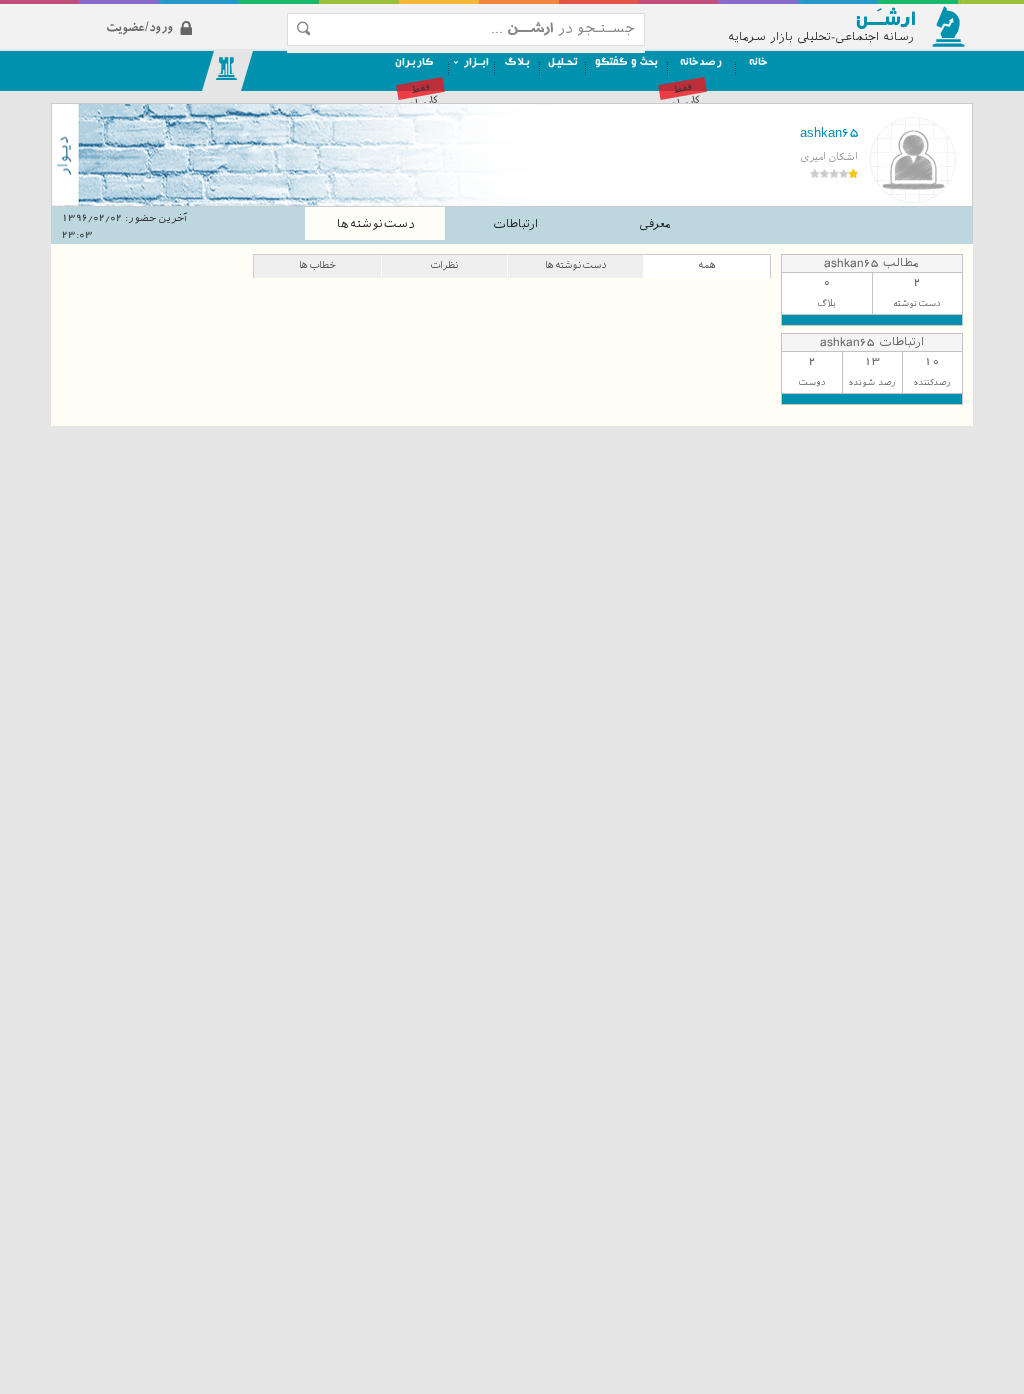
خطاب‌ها (317, 264)
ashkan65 (828, 132)
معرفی (655, 224)
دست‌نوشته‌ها (375, 224)
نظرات (444, 264)
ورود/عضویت (191, 11)
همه (707, 264)
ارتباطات (515, 224)
